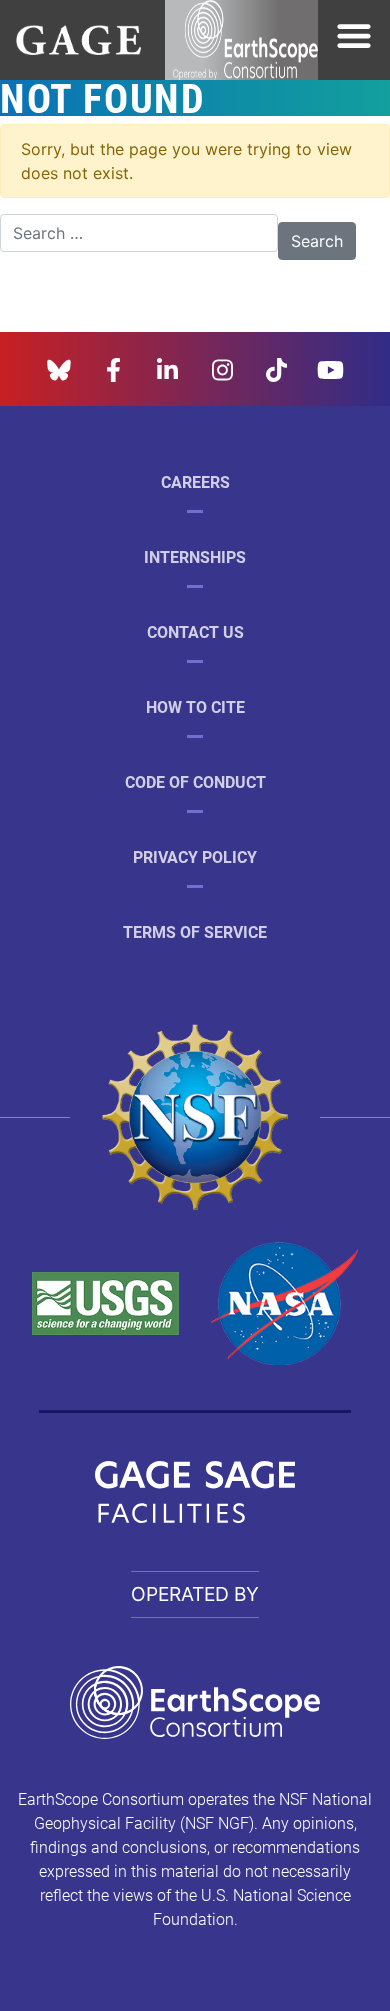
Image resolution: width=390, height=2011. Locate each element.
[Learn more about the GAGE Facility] (78, 37)
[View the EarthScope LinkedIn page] (167, 367)
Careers (195, 481)
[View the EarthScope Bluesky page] (59, 367)
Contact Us (195, 631)
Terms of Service (195, 931)
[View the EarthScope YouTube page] (330, 367)
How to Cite (195, 706)
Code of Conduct (195, 781)
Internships (195, 556)
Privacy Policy (195, 856)
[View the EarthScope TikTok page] (276, 367)
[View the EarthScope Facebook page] (113, 367)
